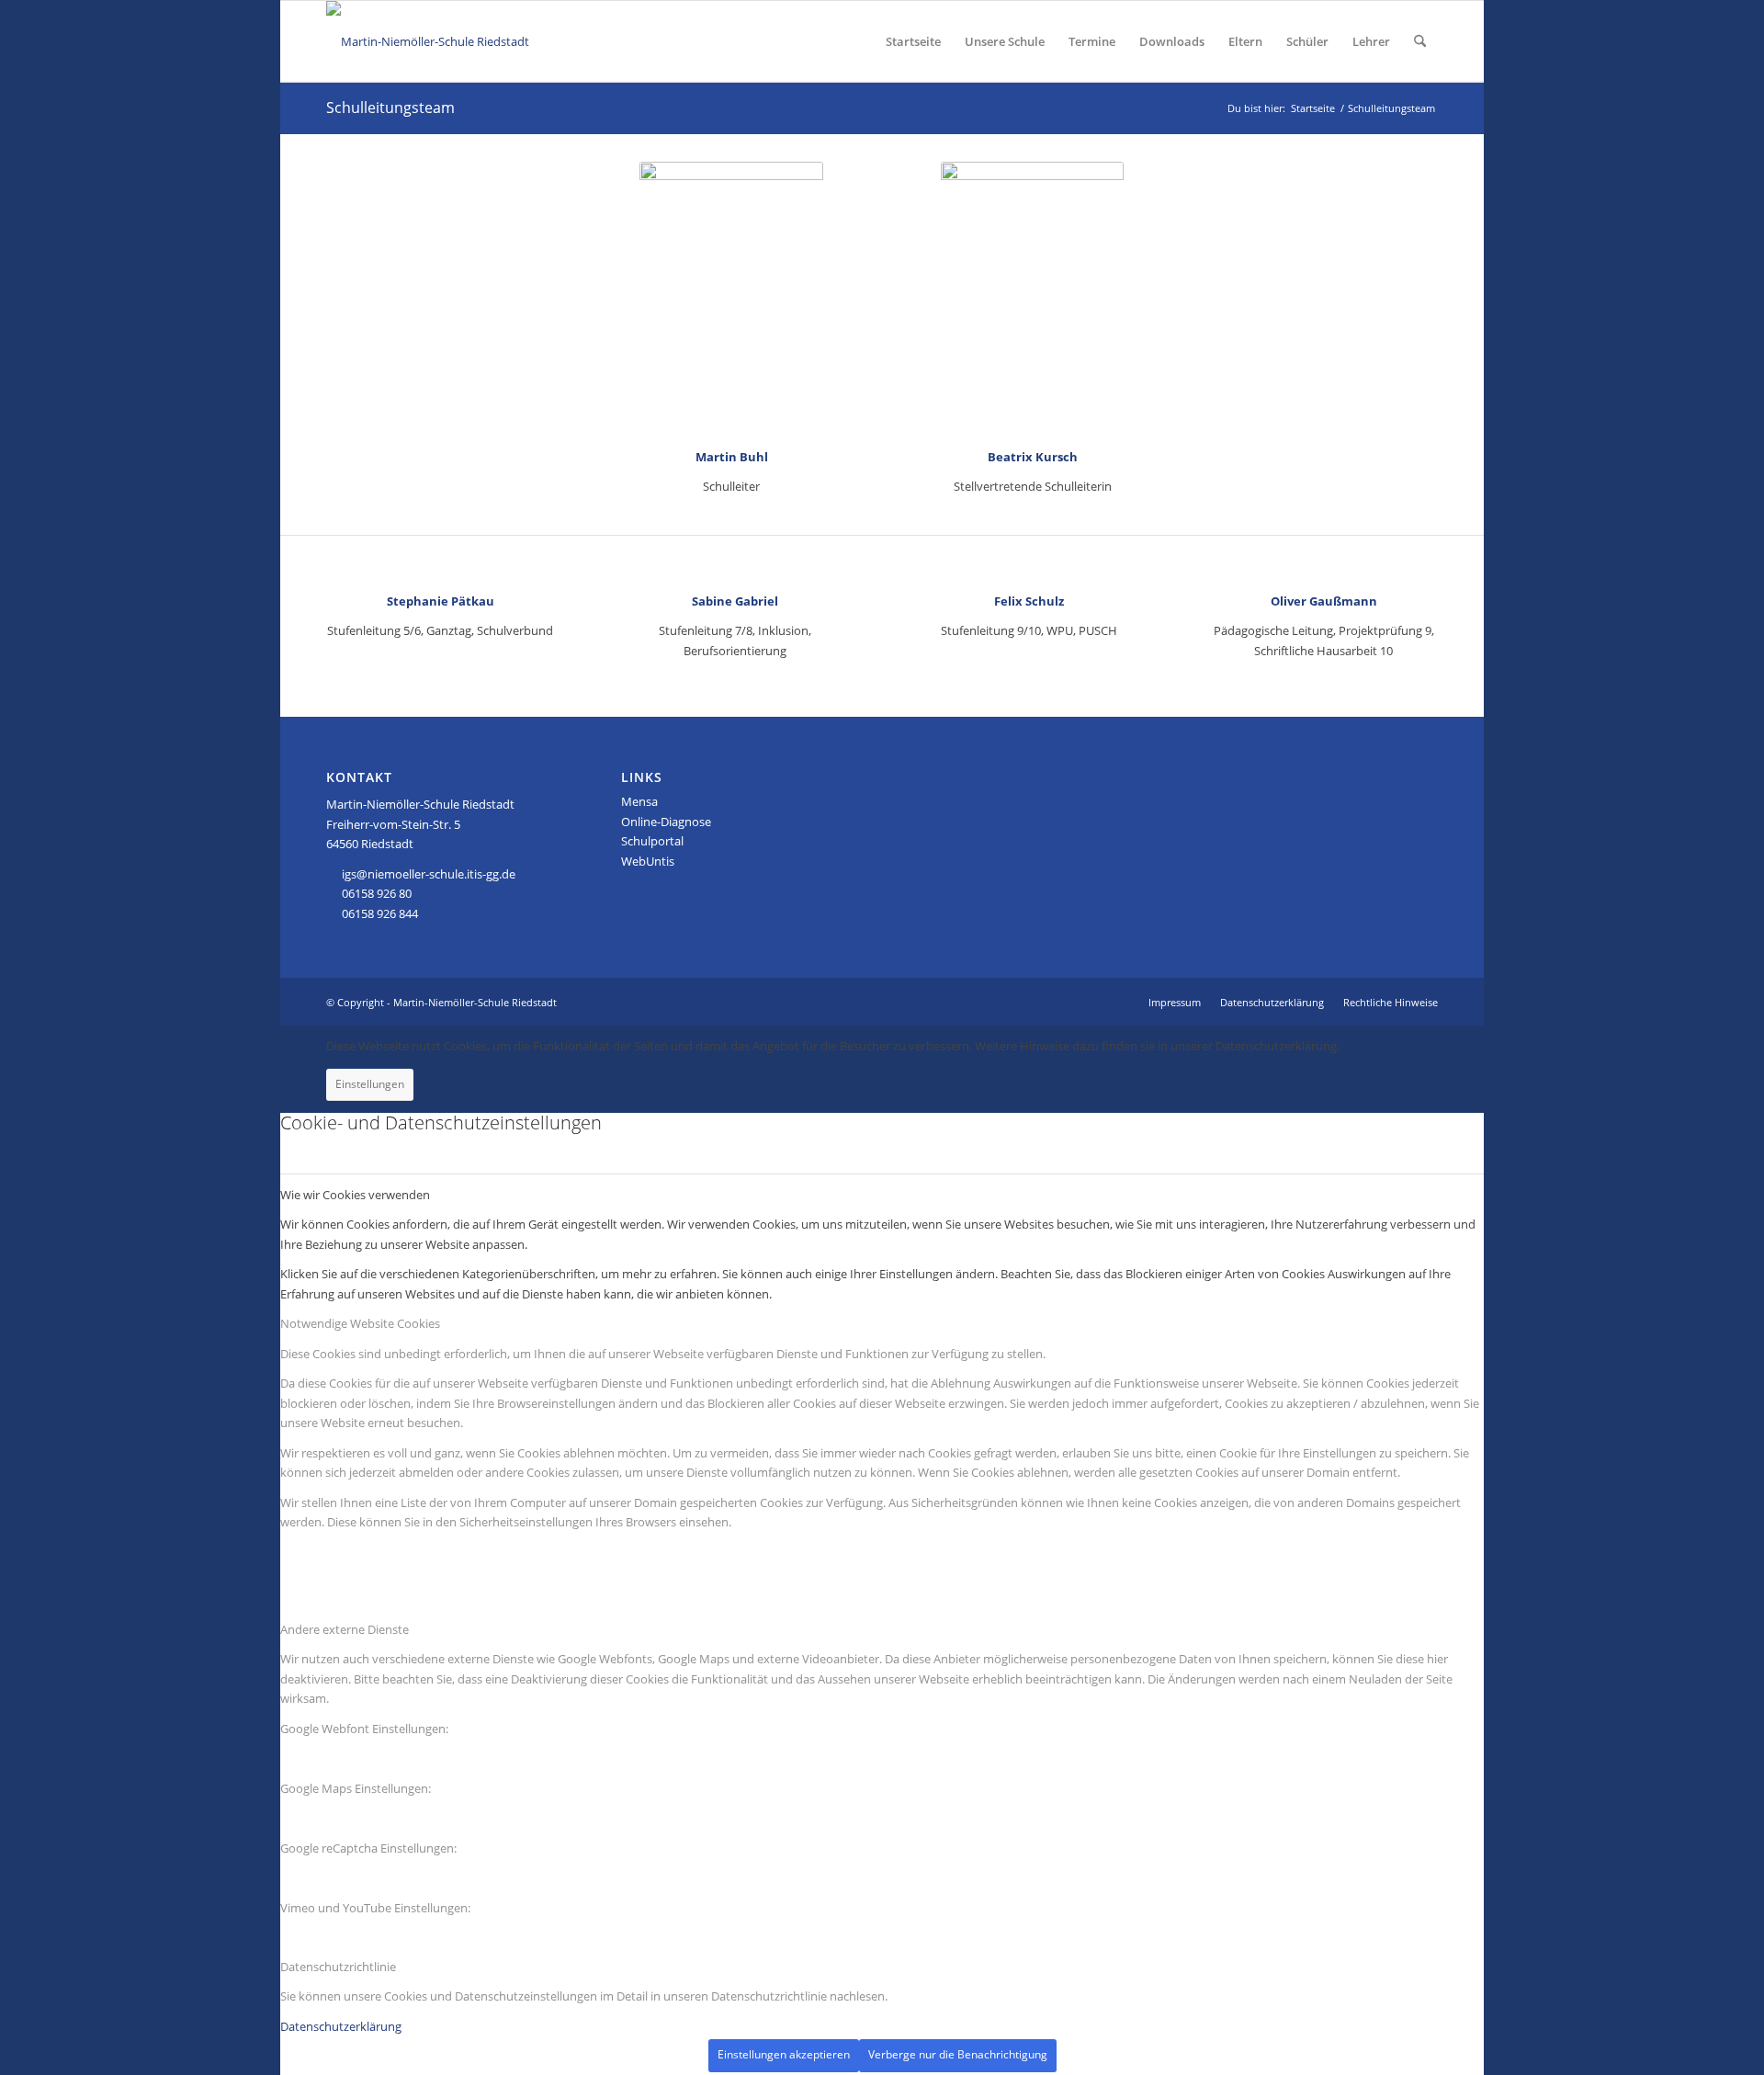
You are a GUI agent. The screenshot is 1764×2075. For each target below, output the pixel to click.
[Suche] (1420, 41)
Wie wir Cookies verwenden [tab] (355, 1195)
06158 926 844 (380, 913)
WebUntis (648, 861)
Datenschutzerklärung (341, 2026)
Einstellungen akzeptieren (784, 2054)
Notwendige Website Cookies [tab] (360, 1323)
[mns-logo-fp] (428, 41)
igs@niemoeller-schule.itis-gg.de (429, 874)
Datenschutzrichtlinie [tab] (338, 1967)
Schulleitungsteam (390, 108)
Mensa (639, 801)
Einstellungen (370, 1084)
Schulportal (652, 841)
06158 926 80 (377, 893)
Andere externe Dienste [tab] (345, 1629)
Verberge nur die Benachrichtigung (958, 2054)
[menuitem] (913, 41)
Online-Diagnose (666, 822)
